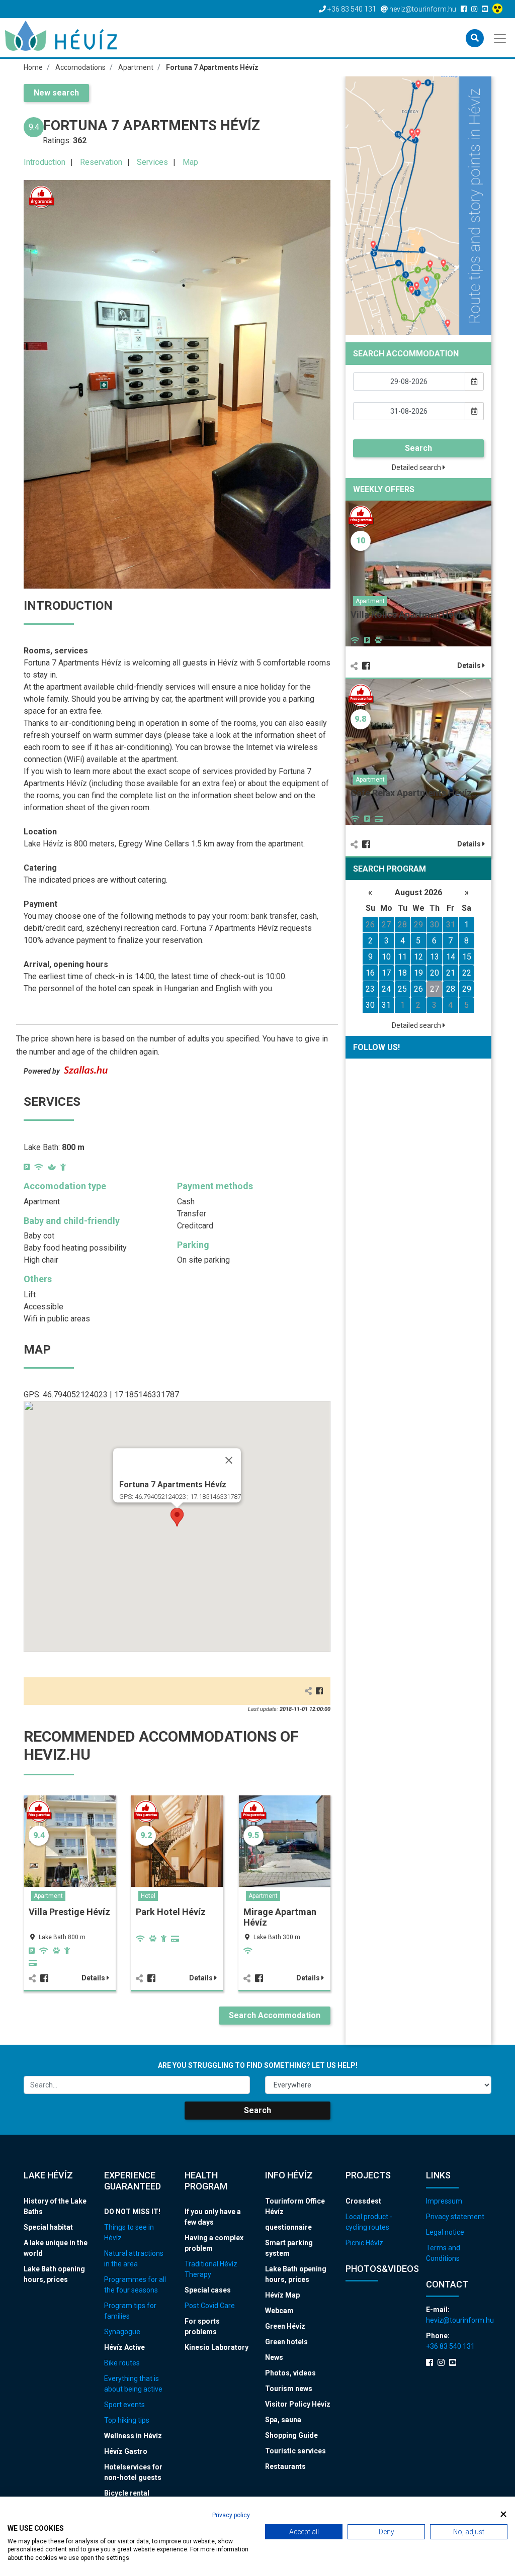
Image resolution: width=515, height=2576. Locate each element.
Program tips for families (130, 2311)
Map (190, 162)
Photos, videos (290, 2373)
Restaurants (285, 2466)
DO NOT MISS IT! (132, 2212)
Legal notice (445, 2232)
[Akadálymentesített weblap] (499, 9)
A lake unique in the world (56, 2248)
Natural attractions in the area (134, 2259)
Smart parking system (289, 2248)
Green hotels (286, 2342)
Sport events (124, 2405)
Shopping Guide (291, 2435)
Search (418, 448)
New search (56, 93)
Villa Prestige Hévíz (69, 1912)
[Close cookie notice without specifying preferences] (503, 2514)
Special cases (208, 2290)
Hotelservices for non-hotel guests (133, 2472)
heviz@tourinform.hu (459, 2320)
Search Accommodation (275, 2015)
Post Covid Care (210, 2306)
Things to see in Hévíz (129, 2232)
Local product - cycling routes (369, 2222)
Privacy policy (231, 2515)
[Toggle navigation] (501, 38)
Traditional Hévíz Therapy (211, 2269)
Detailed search (417, 467)
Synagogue (122, 2332)
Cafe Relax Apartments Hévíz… (415, 793)
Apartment (48, 1896)
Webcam (279, 2311)
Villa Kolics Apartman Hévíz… (412, 614)
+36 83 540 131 (450, 2346)
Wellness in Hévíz (133, 2436)
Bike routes (122, 2363)
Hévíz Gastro (126, 2451)
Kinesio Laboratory (217, 2347)
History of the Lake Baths (55, 2206)
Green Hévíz (285, 2326)
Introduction (45, 162)
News (274, 2357)
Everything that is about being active (133, 2384)
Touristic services (295, 2451)
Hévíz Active (124, 2347)
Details (94, 1978)
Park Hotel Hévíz (171, 1912)
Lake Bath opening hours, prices (54, 2274)
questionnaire (288, 2227)
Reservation (101, 162)
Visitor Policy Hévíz (298, 2404)
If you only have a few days (213, 2217)
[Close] (229, 1460)
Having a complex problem (214, 2243)
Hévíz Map (282, 2295)
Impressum (444, 2201)
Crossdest (363, 2201)
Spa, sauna (283, 2420)
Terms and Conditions (443, 2253)
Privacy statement (455, 2217)
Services (152, 162)
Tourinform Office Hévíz (295, 2206)
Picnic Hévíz (364, 2243)
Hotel (148, 1896)
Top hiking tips (127, 2420)
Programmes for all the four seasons (135, 2285)
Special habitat (48, 2227)
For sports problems (202, 2326)
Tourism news (289, 2389)
